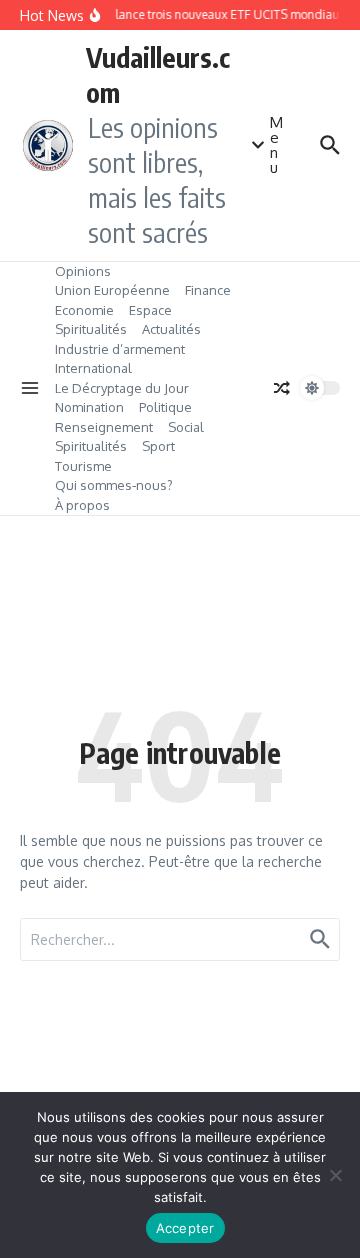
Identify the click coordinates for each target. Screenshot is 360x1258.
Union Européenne (112, 290)
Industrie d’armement (120, 349)
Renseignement (104, 427)
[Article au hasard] (282, 388)
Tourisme (83, 466)
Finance (208, 290)
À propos (82, 505)
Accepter (185, 1228)
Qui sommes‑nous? (114, 485)
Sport (158, 446)
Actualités (171, 329)
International (93, 368)
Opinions (83, 271)
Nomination (89, 407)
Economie (84, 310)
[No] (335, 1175)
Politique (165, 407)
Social (186, 427)
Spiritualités (91, 329)
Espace (150, 310)
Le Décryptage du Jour (122, 388)
